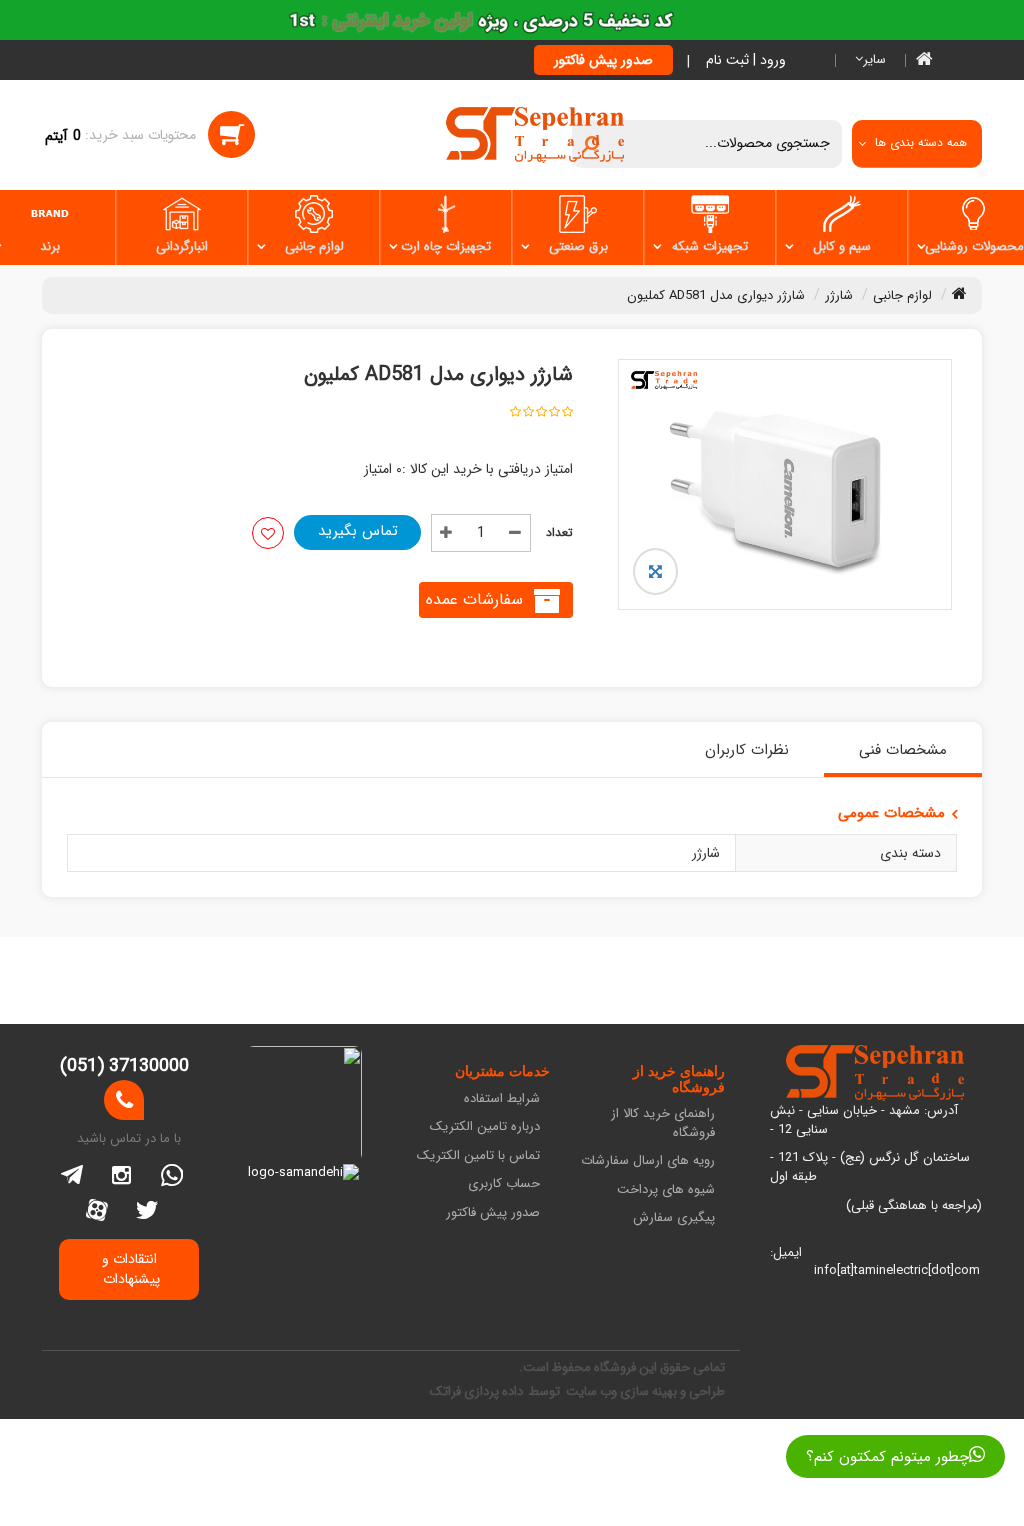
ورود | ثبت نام (746, 60)
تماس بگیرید (358, 531)
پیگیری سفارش (673, 1218)
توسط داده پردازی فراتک (496, 1391)
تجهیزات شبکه (710, 246)
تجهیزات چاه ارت (446, 246)
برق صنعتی (578, 246)
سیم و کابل (842, 246)
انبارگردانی (182, 246)
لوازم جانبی (314, 246)
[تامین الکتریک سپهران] (535, 134)
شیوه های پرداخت (665, 1190)
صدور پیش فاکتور (603, 60)
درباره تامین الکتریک (485, 1127)
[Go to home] (959, 293)
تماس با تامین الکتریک (478, 1156)
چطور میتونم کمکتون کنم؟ (887, 1457)
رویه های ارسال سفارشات (647, 1161)
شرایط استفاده (502, 1099)
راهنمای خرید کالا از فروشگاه (662, 1123)
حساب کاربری (504, 1184)
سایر (874, 60)
